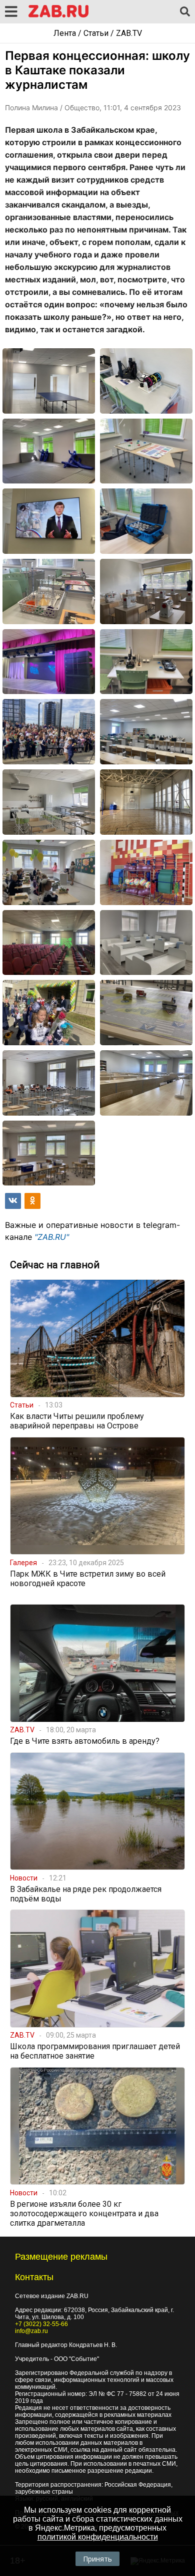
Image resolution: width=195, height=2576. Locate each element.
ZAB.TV (129, 33)
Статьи (96, 33)
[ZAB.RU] (58, 16)
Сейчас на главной (55, 1265)
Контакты (34, 2277)
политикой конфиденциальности (98, 2537)
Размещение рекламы (61, 2257)
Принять (97, 2559)
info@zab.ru (31, 2331)
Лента (65, 33)
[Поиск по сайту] (185, 12)
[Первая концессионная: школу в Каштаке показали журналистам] (49, 381)
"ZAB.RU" (52, 1237)
